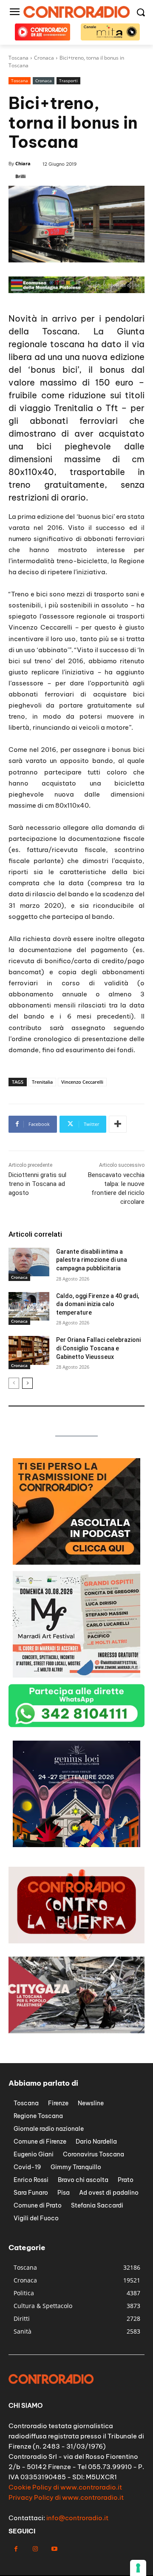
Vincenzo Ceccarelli (82, 1082)
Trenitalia (42, 1082)
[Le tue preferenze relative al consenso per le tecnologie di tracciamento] (138, 2568)
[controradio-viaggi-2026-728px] (76, 291)
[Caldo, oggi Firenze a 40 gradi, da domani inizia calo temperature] (29, 1306)
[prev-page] (14, 1383)
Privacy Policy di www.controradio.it (66, 2497)
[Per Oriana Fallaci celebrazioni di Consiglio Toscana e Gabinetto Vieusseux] (29, 1350)
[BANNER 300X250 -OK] (76, 1675)
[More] (118, 1124)
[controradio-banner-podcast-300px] (76, 1562)
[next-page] (27, 1383)
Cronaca (44, 81)
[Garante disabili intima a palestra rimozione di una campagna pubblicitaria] (29, 1262)
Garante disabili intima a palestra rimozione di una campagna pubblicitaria (92, 1260)
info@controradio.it (77, 2518)
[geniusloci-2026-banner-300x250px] (76, 1845)
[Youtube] (54, 2549)
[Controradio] (76, 12)
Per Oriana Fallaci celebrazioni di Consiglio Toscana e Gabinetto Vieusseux (98, 1348)
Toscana (20, 81)
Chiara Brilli (23, 170)
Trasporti (68, 81)
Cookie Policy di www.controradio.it (65, 2487)
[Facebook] (16, 2549)
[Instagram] (35, 2549)
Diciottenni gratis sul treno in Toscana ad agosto (37, 1184)
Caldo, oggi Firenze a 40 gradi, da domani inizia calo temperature (98, 1304)
